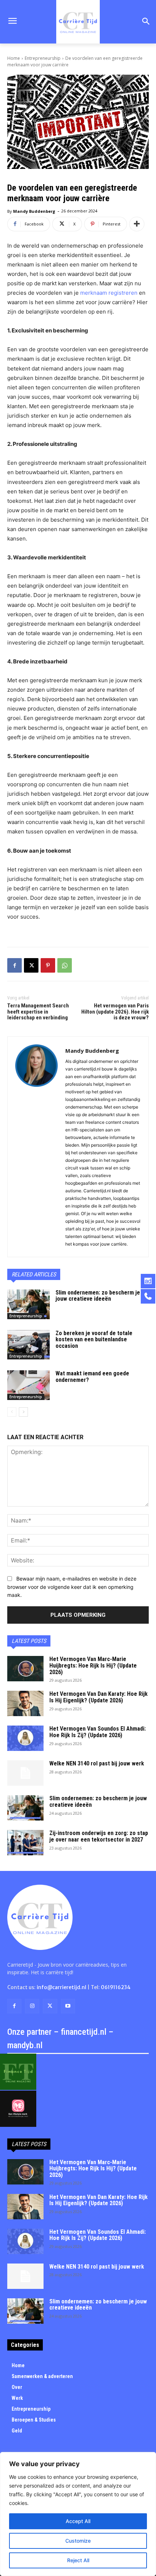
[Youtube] (68, 2006)
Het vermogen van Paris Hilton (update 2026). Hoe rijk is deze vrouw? (115, 1012)
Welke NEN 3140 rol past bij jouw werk (97, 1763)
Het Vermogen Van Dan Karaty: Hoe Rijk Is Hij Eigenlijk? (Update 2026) (98, 1697)
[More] (137, 224)
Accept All (78, 2521)
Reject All (78, 2560)
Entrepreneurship (43, 58)
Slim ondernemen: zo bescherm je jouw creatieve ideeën (98, 1296)
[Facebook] (15, 965)
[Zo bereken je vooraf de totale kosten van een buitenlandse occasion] (28, 1345)
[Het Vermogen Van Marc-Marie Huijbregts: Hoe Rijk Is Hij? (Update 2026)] (25, 1669)
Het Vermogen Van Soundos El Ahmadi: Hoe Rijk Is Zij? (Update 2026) (98, 1732)
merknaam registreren (109, 293)
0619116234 (116, 1987)
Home (14, 58)
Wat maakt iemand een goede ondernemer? (92, 1377)
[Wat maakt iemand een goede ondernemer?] (28, 1385)
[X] (31, 965)
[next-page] (23, 1412)
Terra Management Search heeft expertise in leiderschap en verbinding (38, 1012)
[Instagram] (32, 2006)
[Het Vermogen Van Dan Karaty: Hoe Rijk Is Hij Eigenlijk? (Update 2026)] (25, 1703)
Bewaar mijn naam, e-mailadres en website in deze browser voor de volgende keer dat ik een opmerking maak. (72, 1587)
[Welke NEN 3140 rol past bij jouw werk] (25, 1773)
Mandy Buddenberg (34, 211)
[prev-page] (12, 1412)
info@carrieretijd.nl (61, 1987)
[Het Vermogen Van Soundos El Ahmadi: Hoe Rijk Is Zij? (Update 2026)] (25, 1738)
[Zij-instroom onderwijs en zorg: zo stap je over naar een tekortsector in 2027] (25, 1843)
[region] (78, 2514)
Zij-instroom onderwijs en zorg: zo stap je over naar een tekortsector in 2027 (99, 1836)
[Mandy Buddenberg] (36, 1147)
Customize (78, 2541)
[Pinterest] (48, 965)
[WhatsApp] (65, 965)
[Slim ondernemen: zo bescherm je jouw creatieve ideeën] (28, 1304)
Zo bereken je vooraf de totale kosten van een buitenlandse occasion (94, 1339)
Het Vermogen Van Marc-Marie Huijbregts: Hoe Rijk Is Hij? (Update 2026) (93, 1665)
